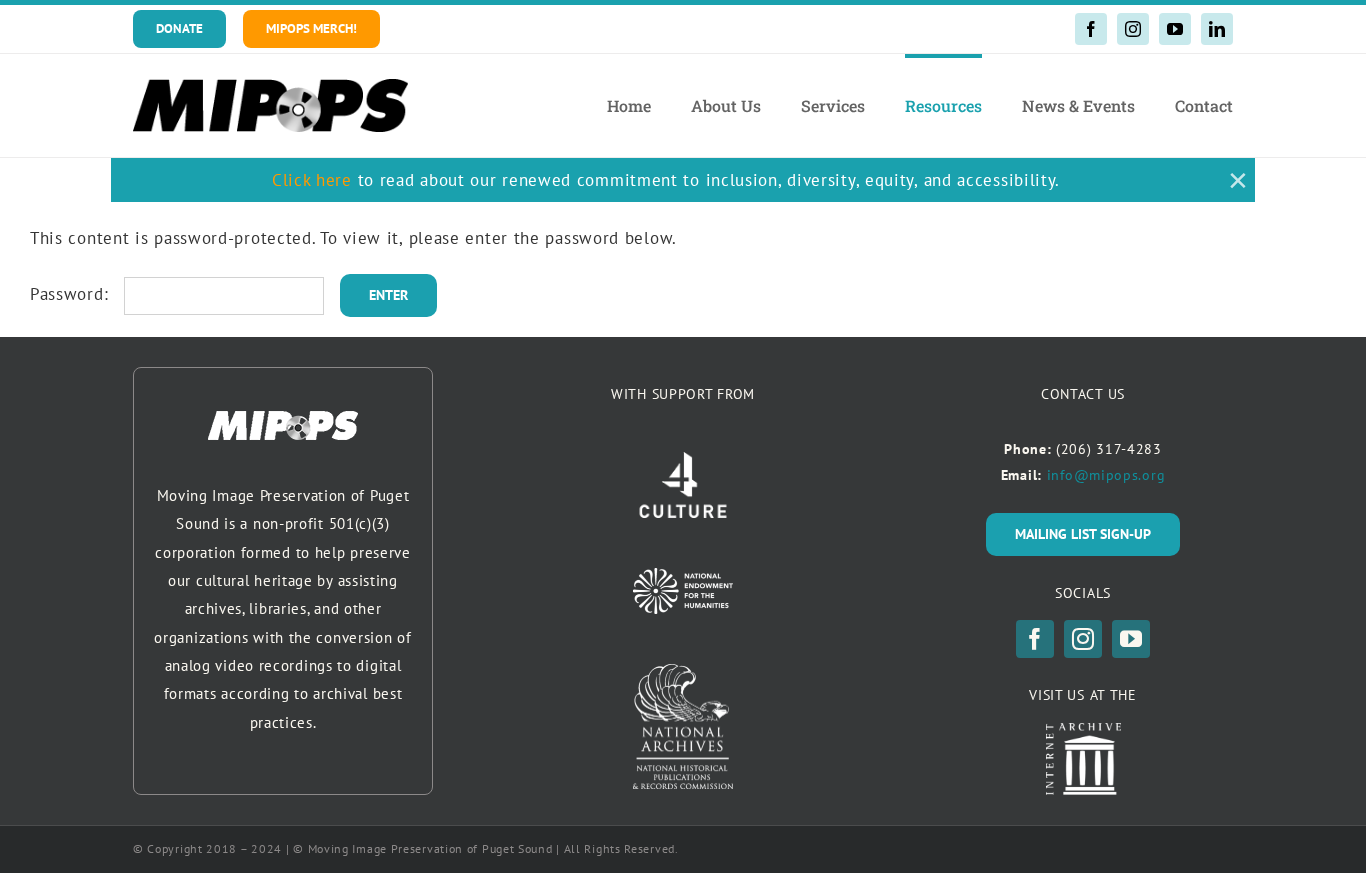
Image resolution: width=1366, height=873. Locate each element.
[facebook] (1091, 29)
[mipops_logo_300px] (270, 87)
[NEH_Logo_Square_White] (683, 576)
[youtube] (1175, 29)
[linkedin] (1217, 29)
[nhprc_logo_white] (683, 672)
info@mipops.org (1106, 475)
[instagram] (1133, 29)
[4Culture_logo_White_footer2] (683, 460)
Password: (72, 294)
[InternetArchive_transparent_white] (1083, 731)
